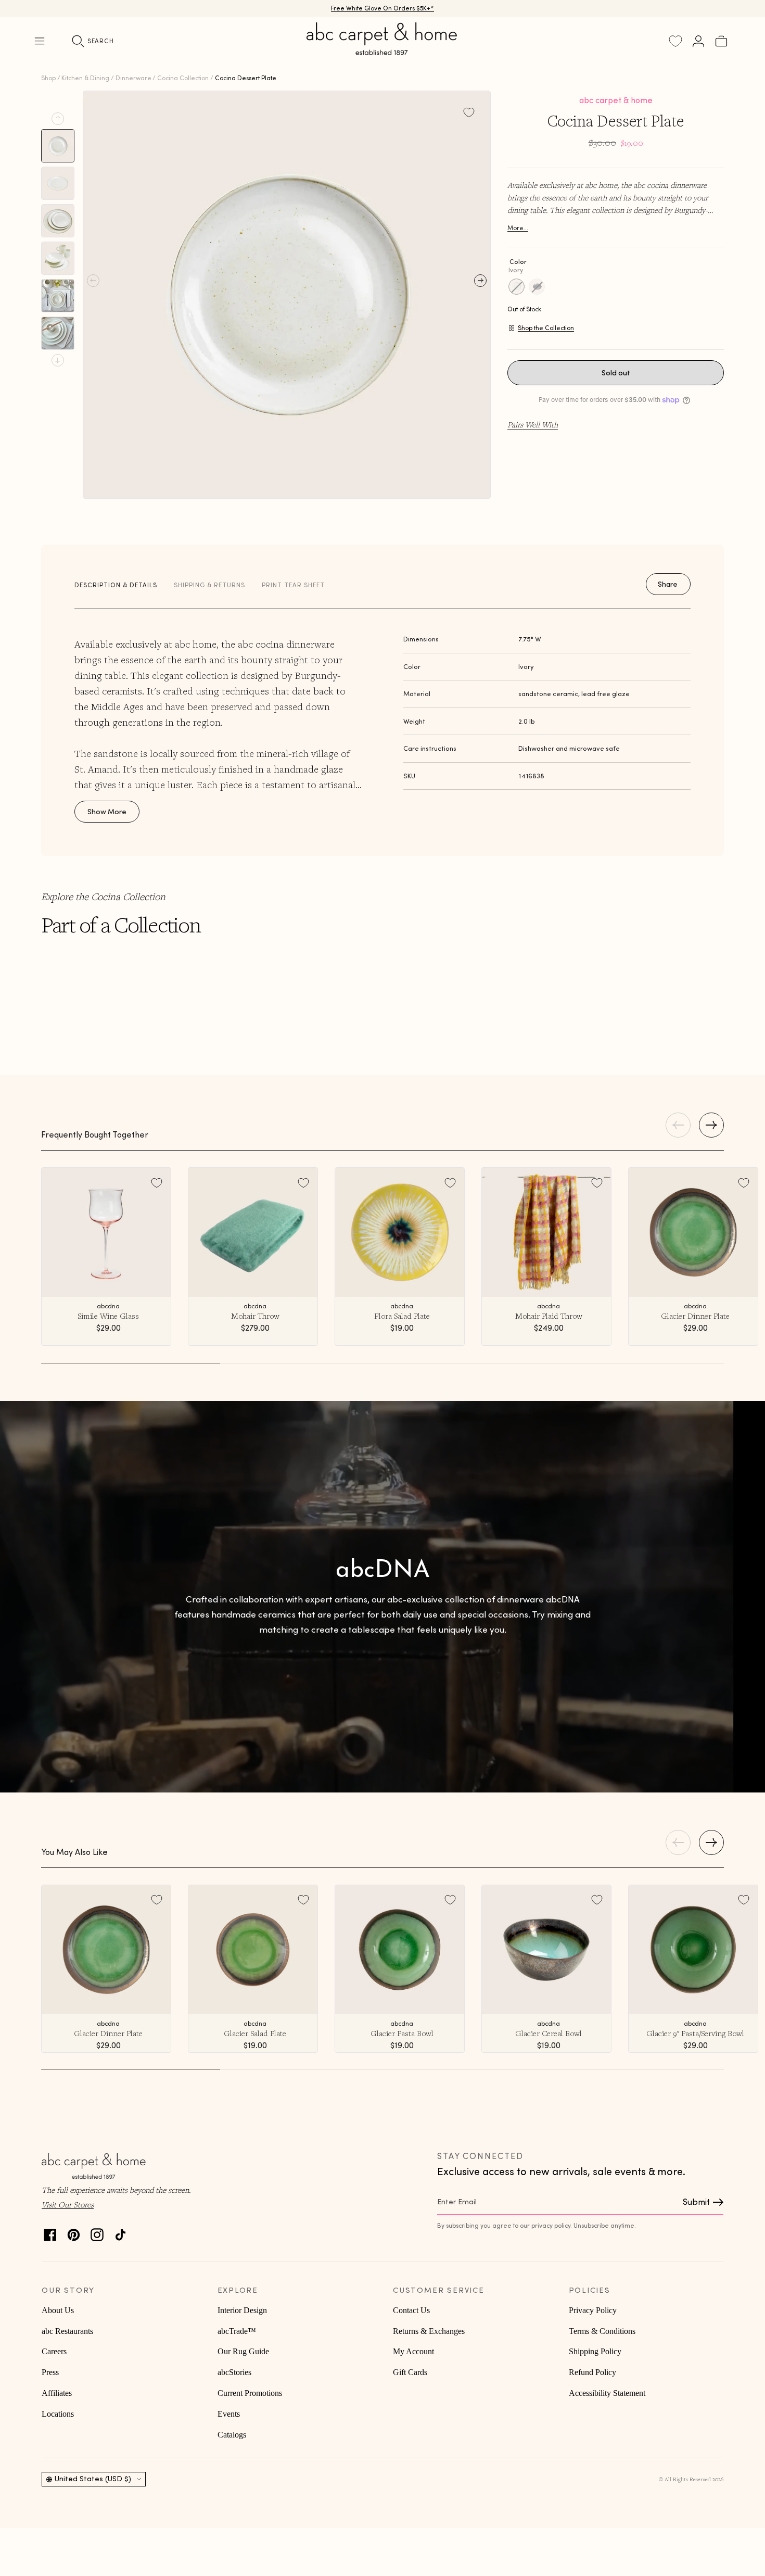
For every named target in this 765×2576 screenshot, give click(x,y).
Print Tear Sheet (293, 585)
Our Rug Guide (243, 2351)
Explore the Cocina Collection (103, 896)
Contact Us (411, 2310)
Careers (54, 2351)
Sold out (616, 373)
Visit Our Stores (68, 2204)
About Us (58, 2310)
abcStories (234, 2372)
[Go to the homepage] (382, 51)
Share (668, 584)
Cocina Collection (183, 78)
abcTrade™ (237, 2331)
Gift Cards (410, 2372)
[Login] (698, 41)
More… (518, 228)
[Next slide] (58, 360)
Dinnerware (133, 78)
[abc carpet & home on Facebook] (50, 2232)
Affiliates (57, 2393)
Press (50, 2372)
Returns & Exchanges (429, 2331)
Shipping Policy (595, 2351)
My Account (413, 2351)
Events (229, 2414)
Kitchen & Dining (85, 78)
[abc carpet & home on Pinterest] (74, 2232)
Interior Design (242, 2310)
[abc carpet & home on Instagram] (97, 2232)
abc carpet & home (616, 100)
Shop (48, 78)
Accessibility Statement (607, 2393)
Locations (58, 2414)
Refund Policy (592, 2372)
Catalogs (232, 2435)
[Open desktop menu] (40, 41)
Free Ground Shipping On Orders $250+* (383, 8)
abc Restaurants (67, 2331)
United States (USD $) (93, 2479)
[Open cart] (721, 41)
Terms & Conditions (602, 2331)
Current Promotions (250, 2393)
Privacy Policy (593, 2310)
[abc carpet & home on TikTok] (120, 2232)
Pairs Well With (533, 424)
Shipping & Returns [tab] (209, 585)
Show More (107, 812)
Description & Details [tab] (116, 585)
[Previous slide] (58, 119)
